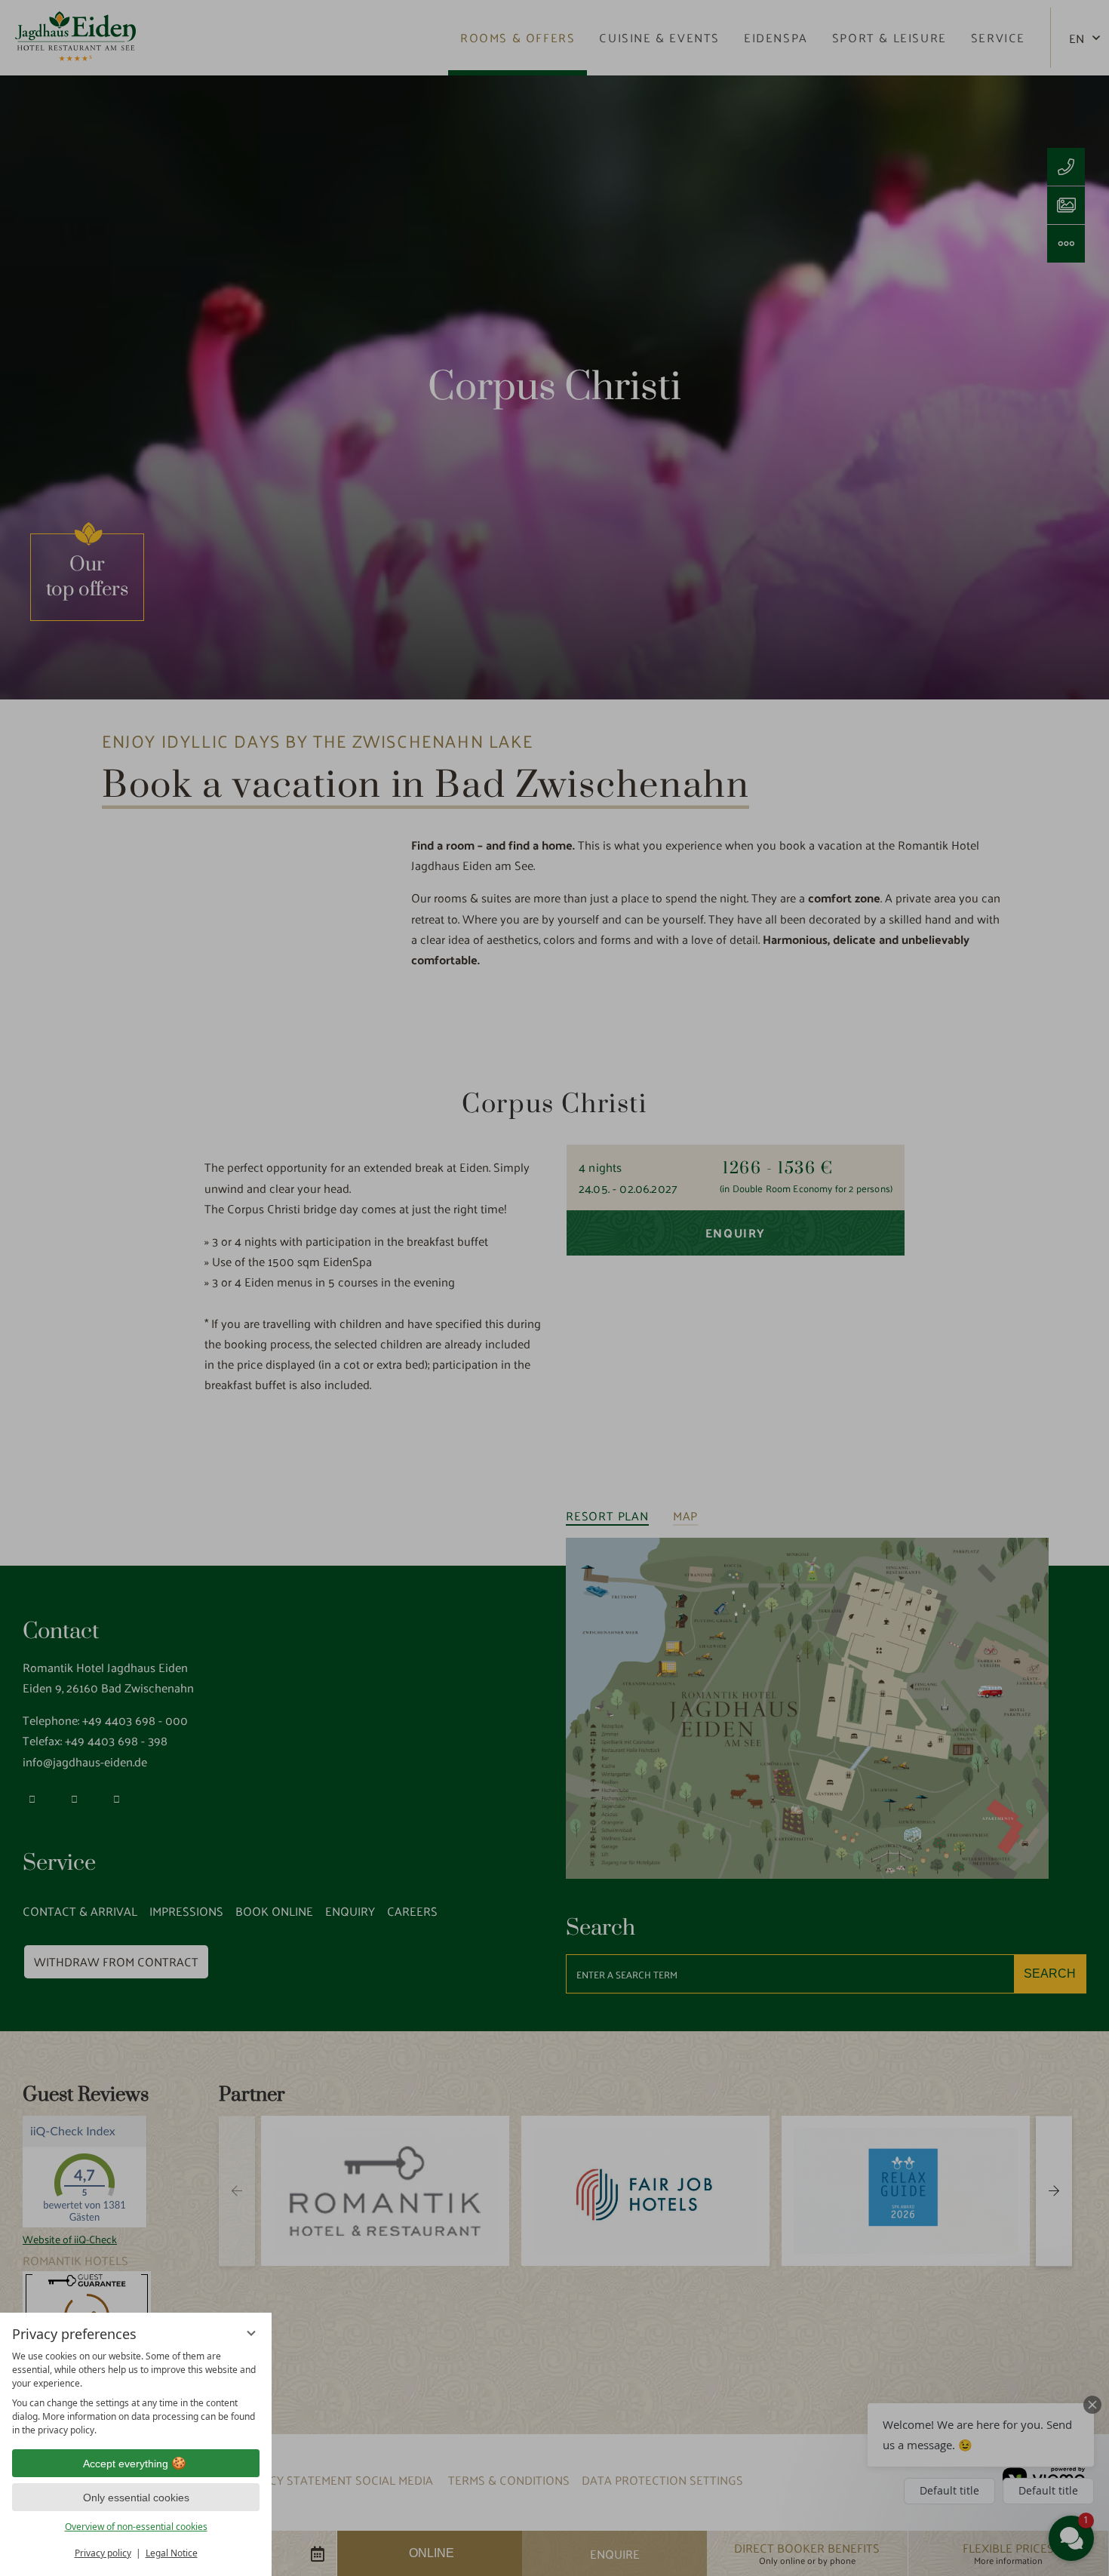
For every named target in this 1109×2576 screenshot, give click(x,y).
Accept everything (126, 2464)
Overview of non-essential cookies (136, 2527)
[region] (136, 2393)
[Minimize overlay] (251, 2333)
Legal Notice (172, 2553)
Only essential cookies (136, 2498)
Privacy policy (103, 2553)
